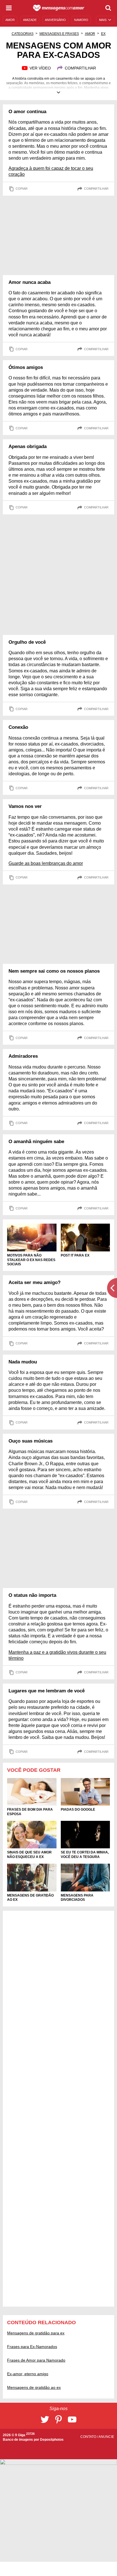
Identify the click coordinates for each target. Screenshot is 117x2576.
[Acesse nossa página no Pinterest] (58, 2419)
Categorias (23, 34)
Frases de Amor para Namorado (36, 2360)
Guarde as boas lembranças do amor (46, 863)
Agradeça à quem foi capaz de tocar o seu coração (51, 171)
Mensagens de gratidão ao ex (34, 2387)
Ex (103, 34)
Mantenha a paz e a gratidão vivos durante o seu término (57, 1655)
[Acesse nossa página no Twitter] (45, 2419)
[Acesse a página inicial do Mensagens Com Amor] (59, 8)
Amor (90, 34)
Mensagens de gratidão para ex (36, 2333)
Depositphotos (52, 2440)
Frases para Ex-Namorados (32, 2347)
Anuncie (106, 2437)
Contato (89, 2437)
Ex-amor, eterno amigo (28, 2374)
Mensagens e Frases (59, 34)
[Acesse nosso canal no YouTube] (72, 2419)
